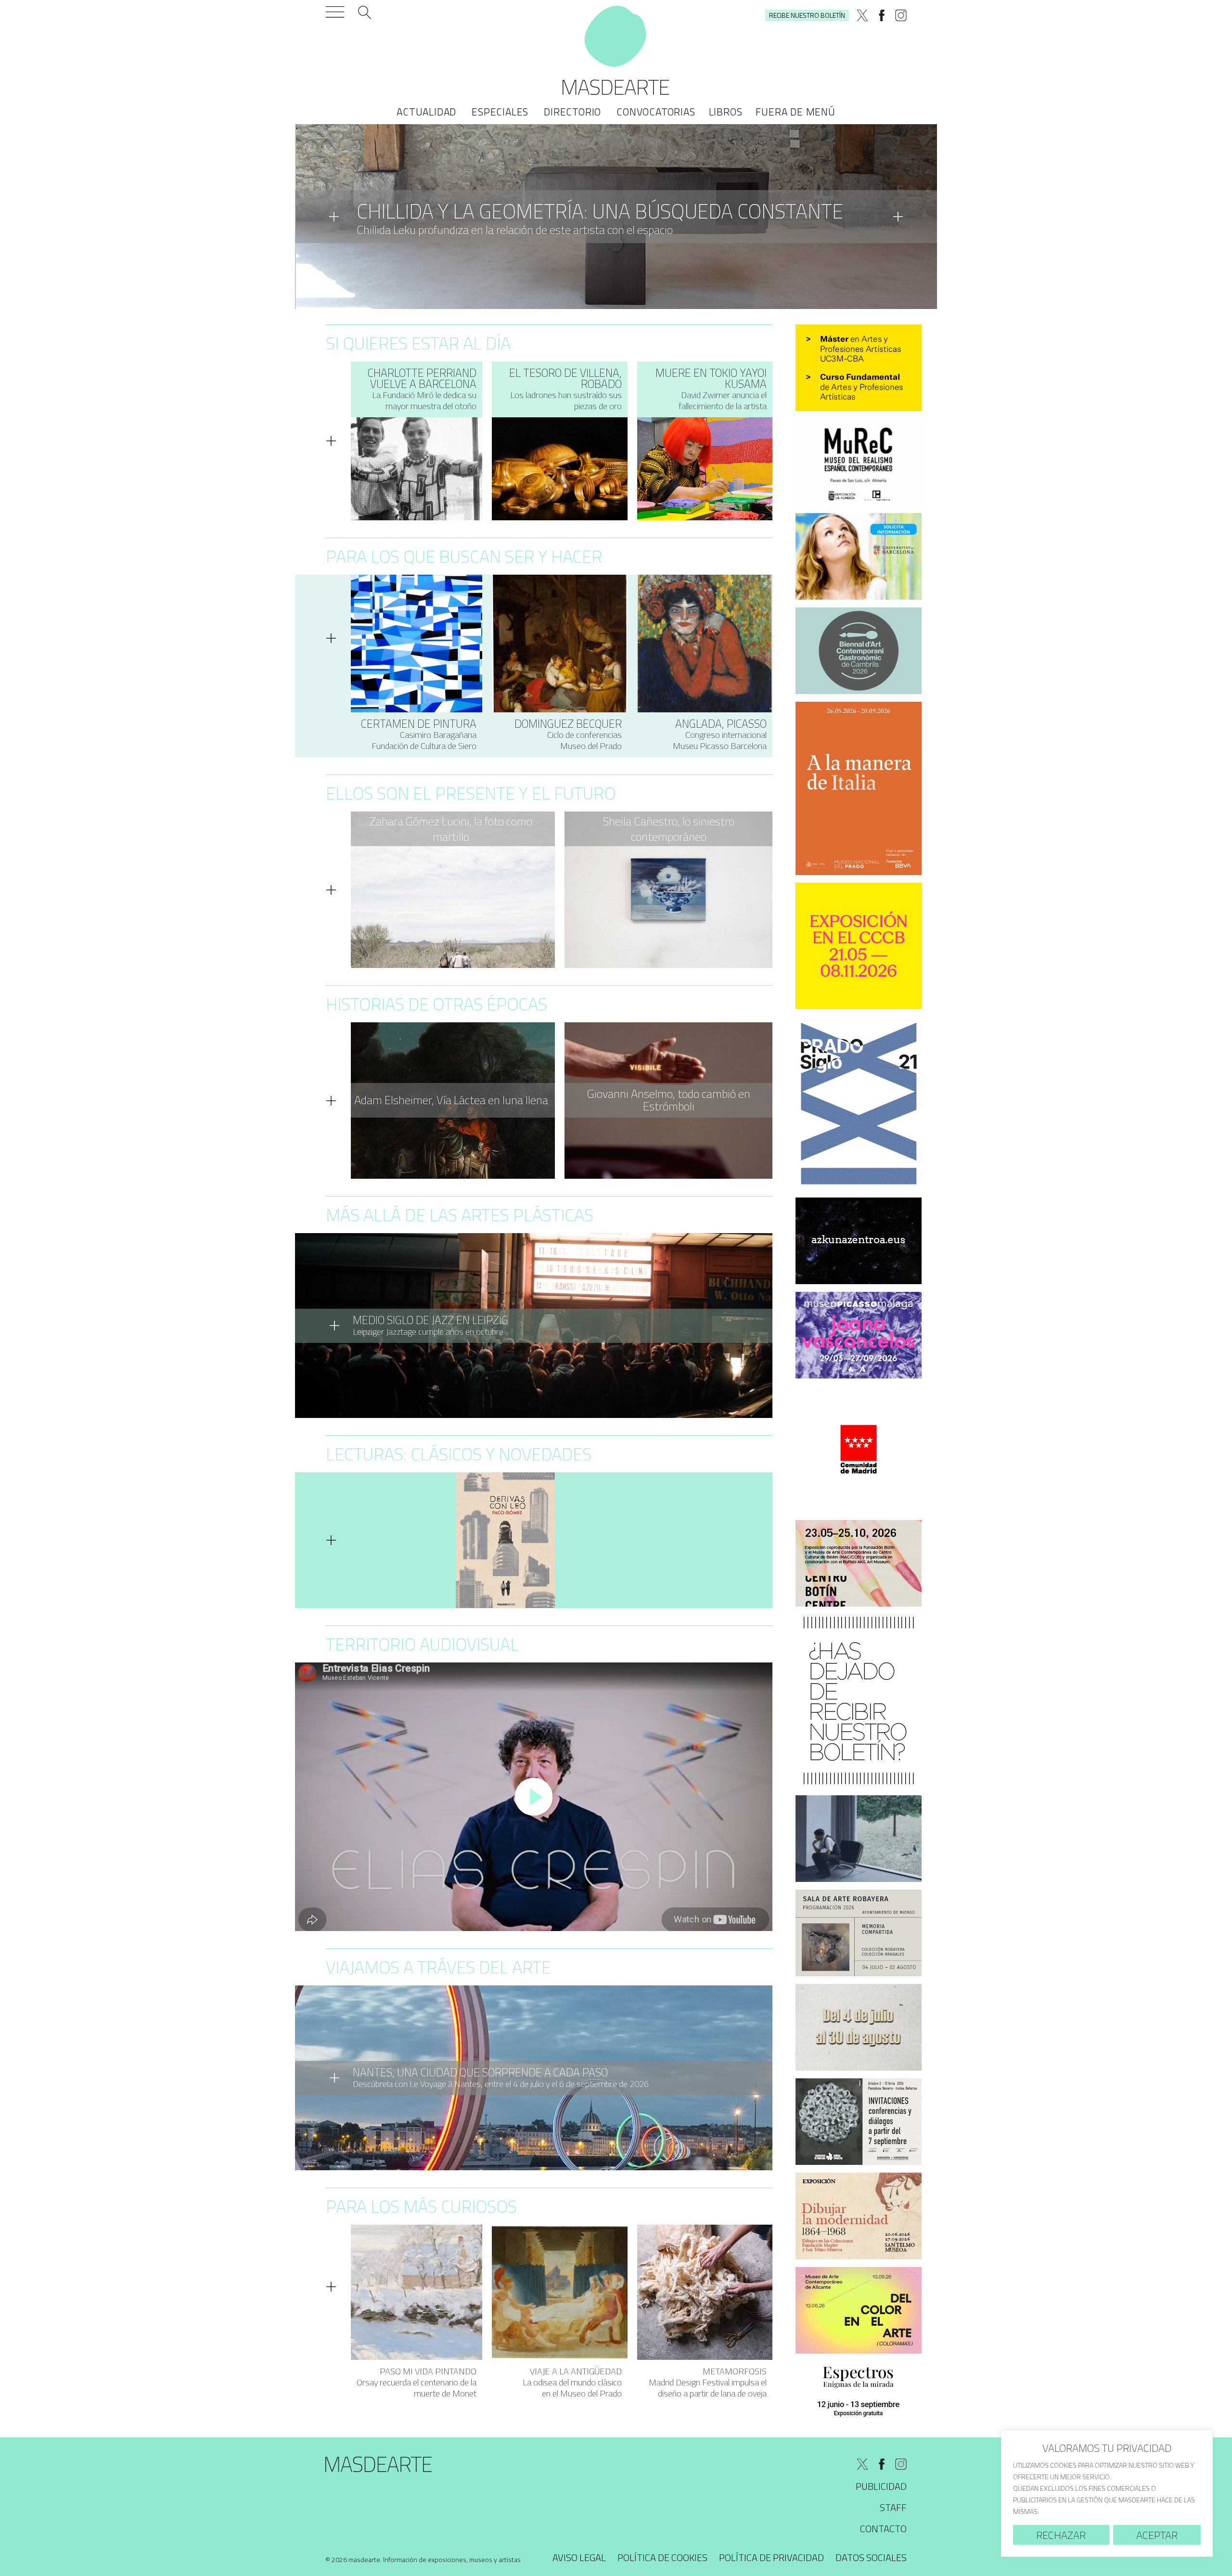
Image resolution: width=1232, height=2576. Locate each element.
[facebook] (882, 15)
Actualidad (426, 112)
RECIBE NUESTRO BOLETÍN (807, 15)
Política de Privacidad (771, 2557)
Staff (893, 2507)
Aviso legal (579, 2557)
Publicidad (881, 2486)
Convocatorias (656, 112)
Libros (726, 112)
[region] (1107, 2493)
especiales (500, 112)
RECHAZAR (1061, 2535)
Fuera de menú (795, 112)
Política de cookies (662, 2557)
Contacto (883, 2529)
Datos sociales (871, 2557)
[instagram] (901, 15)
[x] (862, 15)
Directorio (572, 112)
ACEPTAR (1157, 2535)
